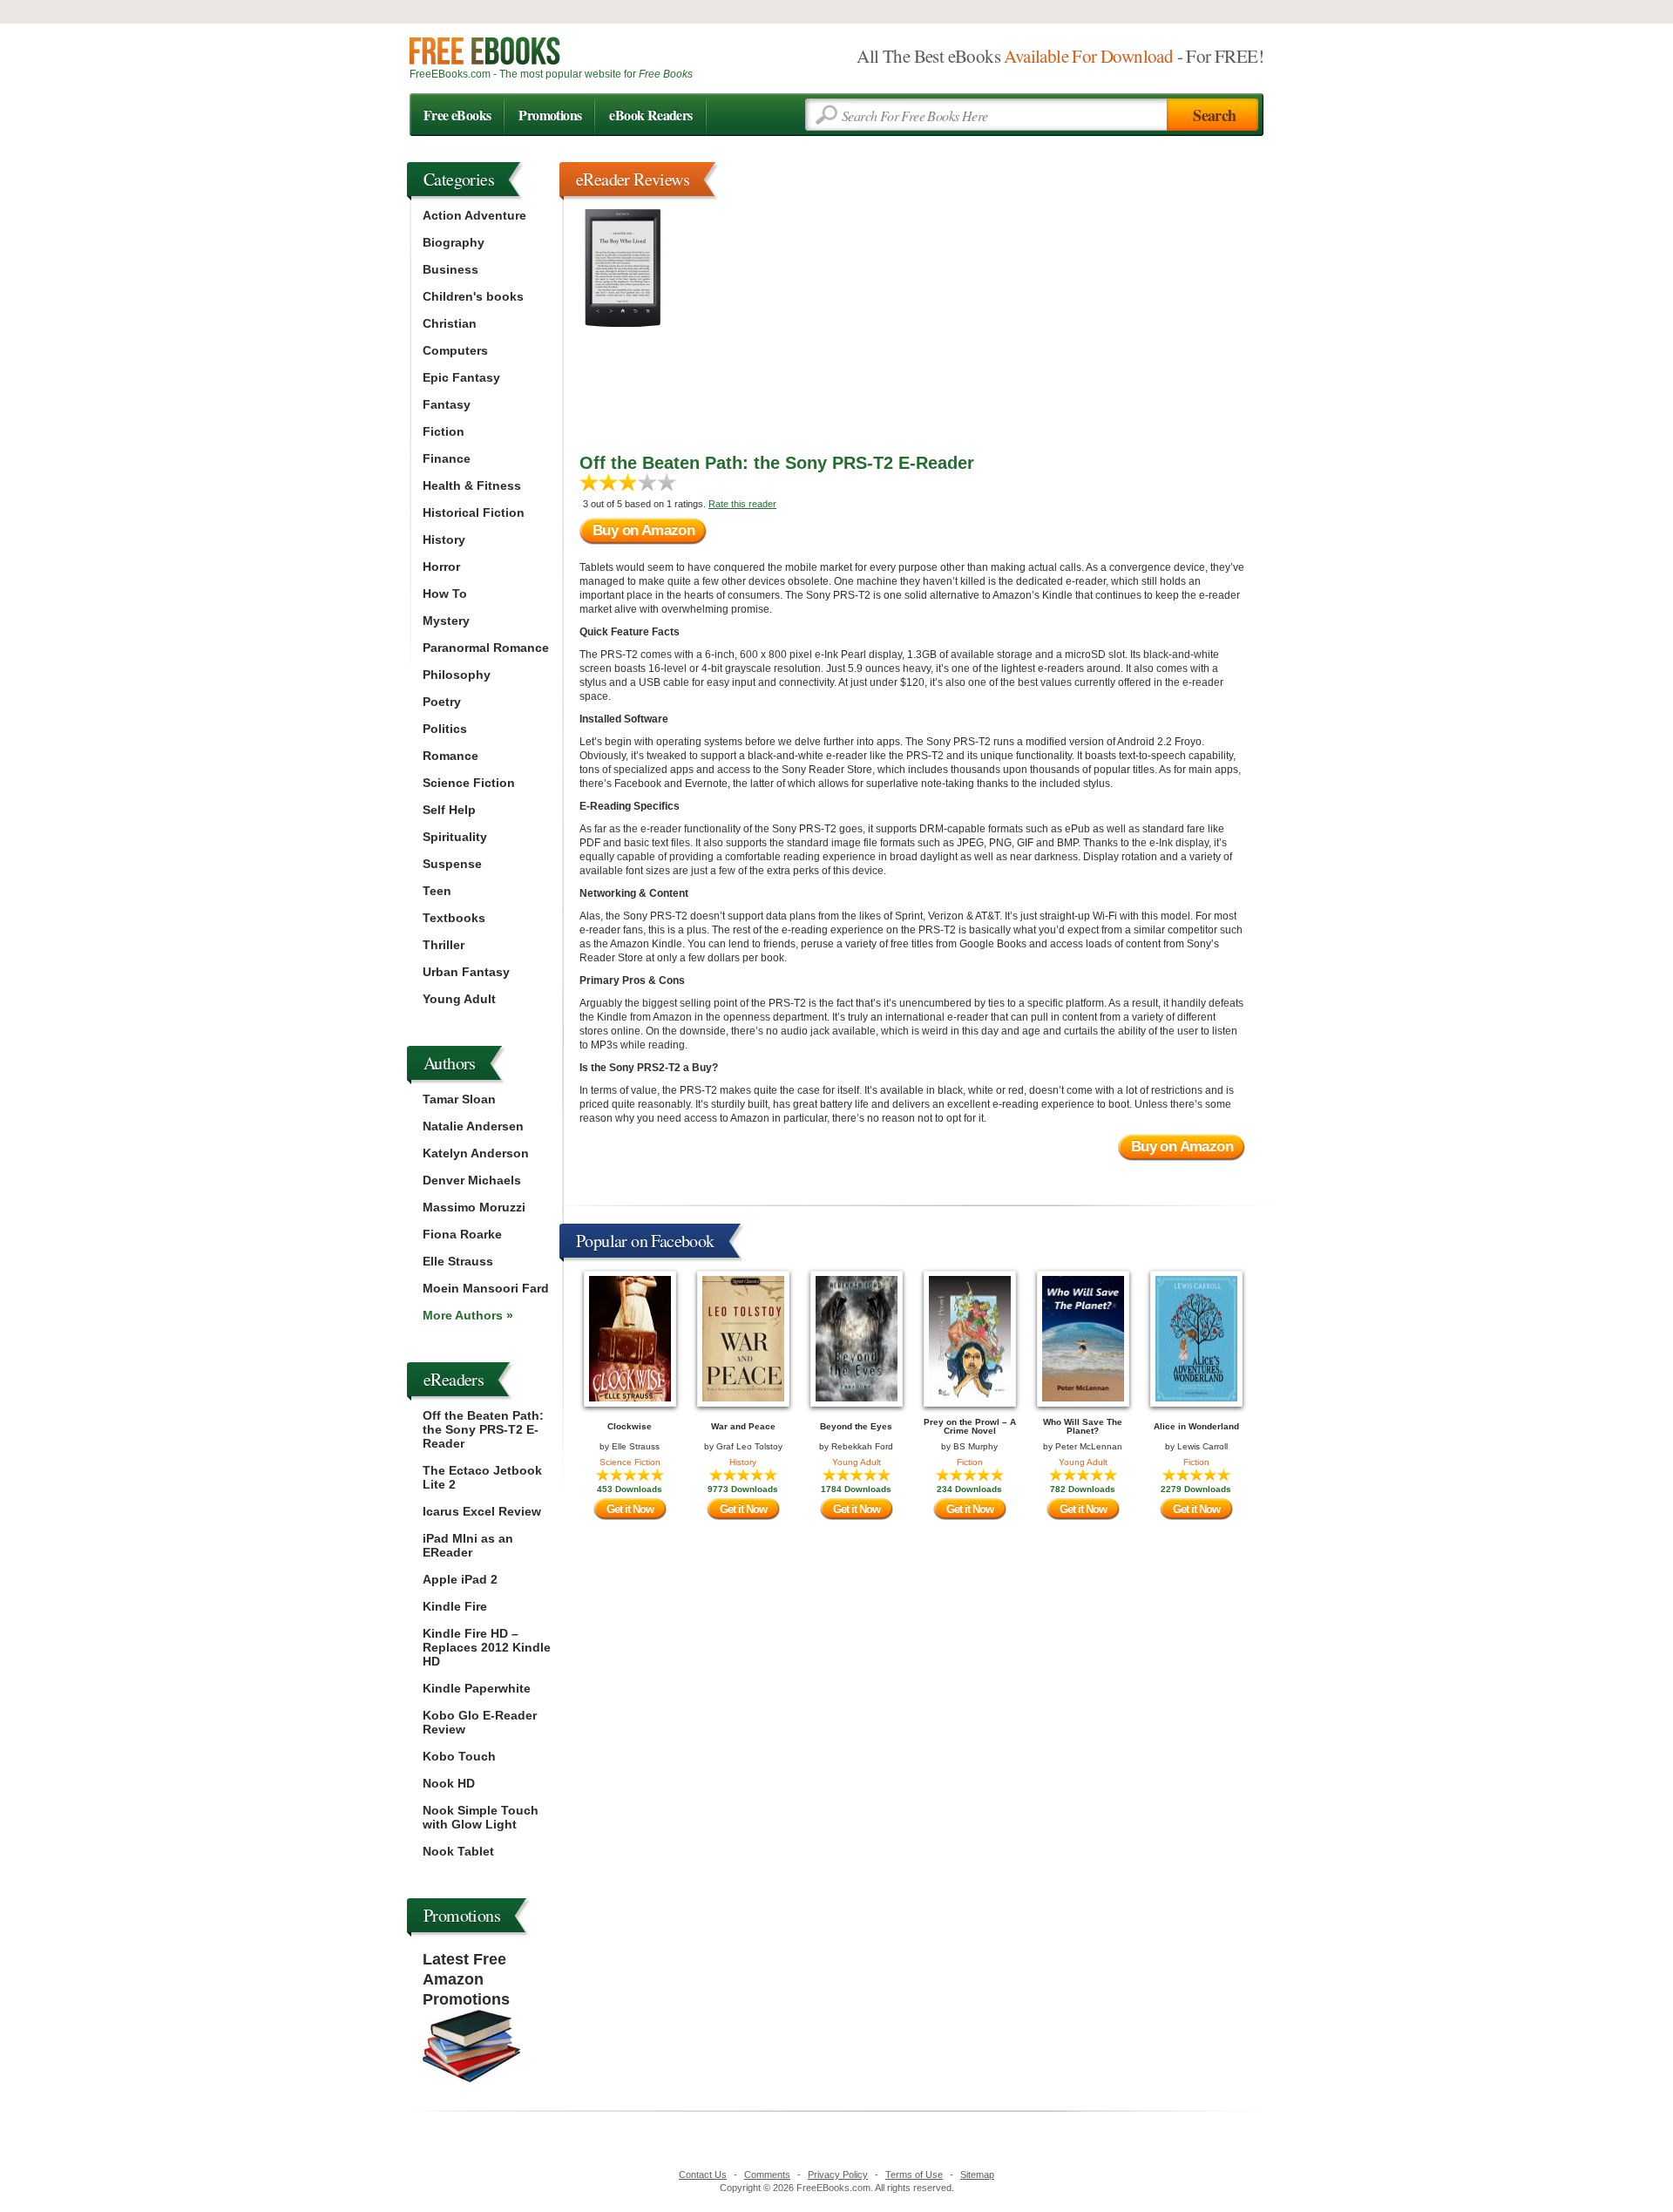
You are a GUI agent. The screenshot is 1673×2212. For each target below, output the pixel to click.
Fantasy (447, 404)
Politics (445, 729)
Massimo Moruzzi (474, 1207)
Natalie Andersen (473, 1126)
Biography (454, 242)
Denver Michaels (472, 1180)
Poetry (442, 702)
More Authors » (468, 1315)
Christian (450, 323)
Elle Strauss (458, 1261)
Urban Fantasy (466, 972)
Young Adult (857, 1462)
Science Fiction (630, 1462)
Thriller (444, 945)
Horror (441, 567)
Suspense (452, 864)
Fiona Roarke (462, 1234)
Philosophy (457, 675)
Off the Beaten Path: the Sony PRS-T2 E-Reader (483, 1429)
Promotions (550, 115)
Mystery (446, 621)
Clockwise (630, 1426)
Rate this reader (742, 504)
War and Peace (743, 1426)
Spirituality (455, 837)
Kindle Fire (455, 1606)
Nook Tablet (458, 1851)
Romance (450, 756)
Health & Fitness (472, 485)
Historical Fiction (474, 512)
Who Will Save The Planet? (1083, 1426)
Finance (447, 458)
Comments (767, 2175)
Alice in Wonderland (1196, 1426)
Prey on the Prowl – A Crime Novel (970, 1426)
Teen (437, 891)
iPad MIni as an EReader (468, 1545)
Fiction (970, 1462)
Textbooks (454, 918)
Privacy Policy (838, 2175)
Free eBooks (457, 115)
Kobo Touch (459, 1756)
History (743, 1462)
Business (450, 269)
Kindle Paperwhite (477, 1688)
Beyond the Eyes (856, 1426)
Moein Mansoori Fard (486, 1288)
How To (445, 594)
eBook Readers (650, 115)
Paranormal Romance (486, 648)
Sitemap (977, 2175)
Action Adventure (474, 215)
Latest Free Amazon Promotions (466, 1979)
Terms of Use (914, 2175)
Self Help (449, 810)
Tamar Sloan (459, 1099)
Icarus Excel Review (482, 1511)
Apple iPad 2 (460, 1579)
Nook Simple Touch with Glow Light (481, 1817)
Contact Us (703, 2175)
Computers (455, 350)
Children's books (473, 296)
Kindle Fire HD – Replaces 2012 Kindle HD (487, 1647)
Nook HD (449, 1783)
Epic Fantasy (461, 377)
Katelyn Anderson (476, 1153)
